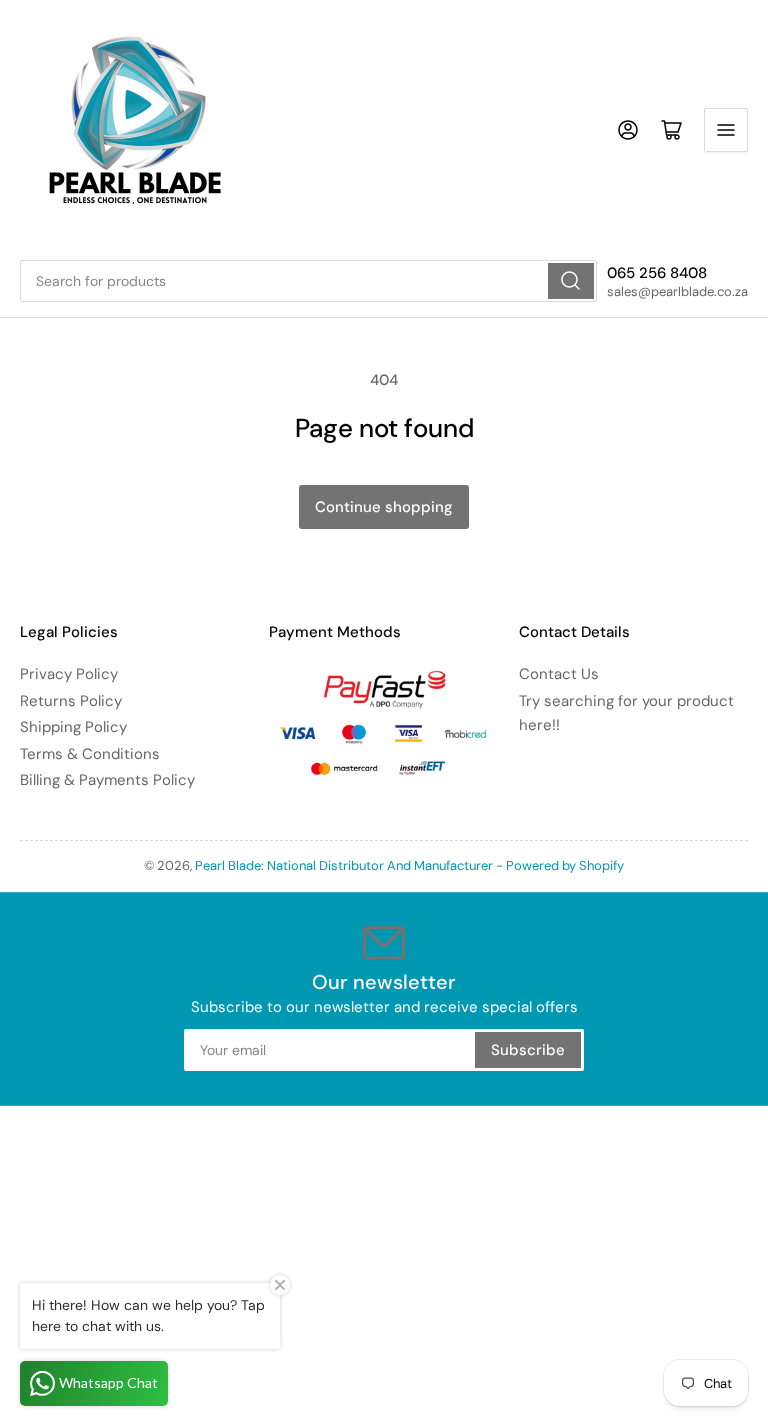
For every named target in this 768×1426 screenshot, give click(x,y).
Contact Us (559, 674)
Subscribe (528, 1050)
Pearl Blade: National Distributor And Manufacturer (344, 865)
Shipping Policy (73, 727)
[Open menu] (726, 130)
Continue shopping (384, 507)
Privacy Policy (69, 674)
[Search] (571, 281)
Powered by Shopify (565, 865)
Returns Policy (71, 701)
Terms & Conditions (90, 754)
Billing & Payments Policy (107, 780)
